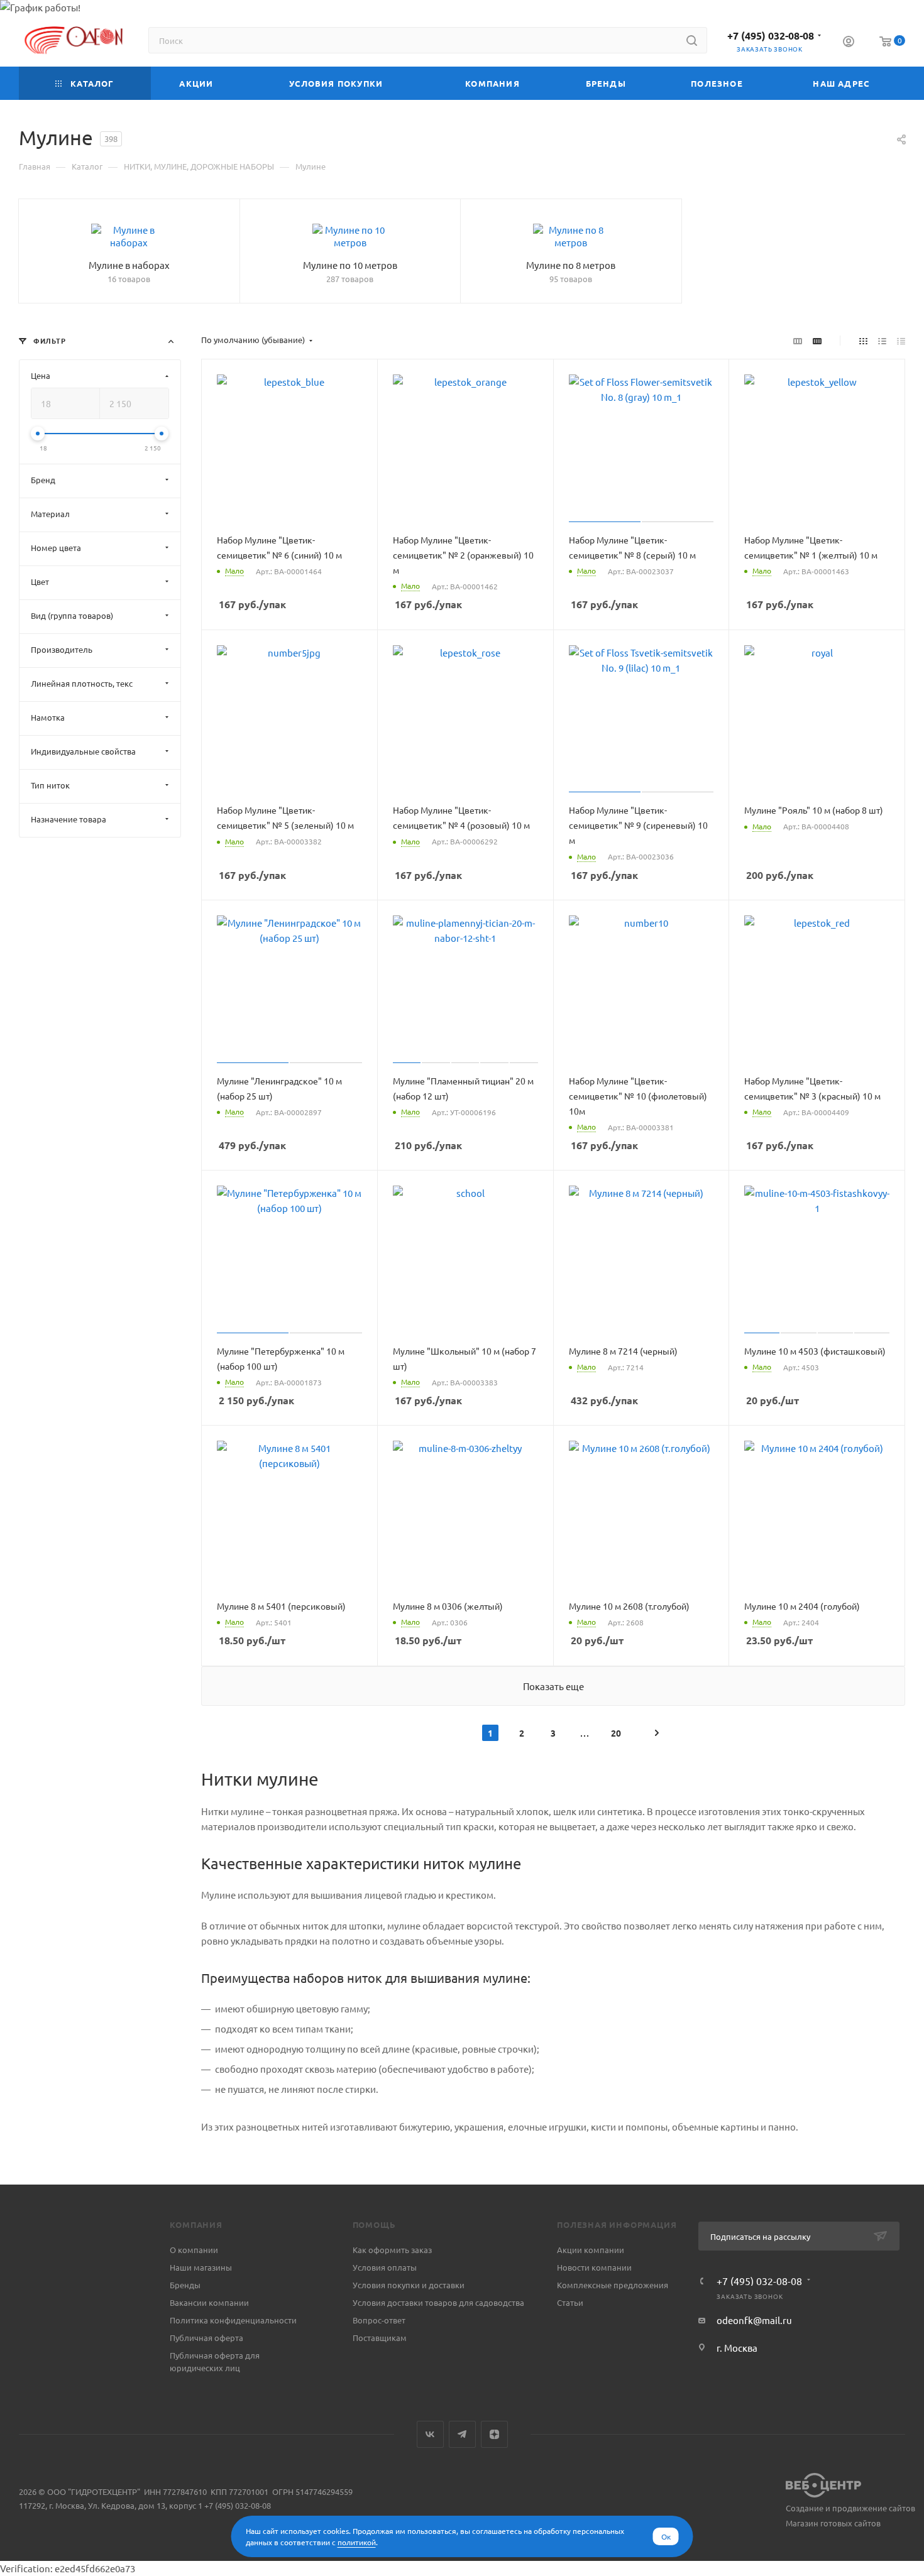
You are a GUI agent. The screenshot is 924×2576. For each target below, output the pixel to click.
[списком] (882, 340)
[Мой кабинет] (849, 43)
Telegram (462, 2434)
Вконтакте (430, 2434)
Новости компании (594, 2267)
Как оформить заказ (392, 2250)
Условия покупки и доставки (409, 2285)
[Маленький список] (798, 340)
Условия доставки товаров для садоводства (438, 2302)
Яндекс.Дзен (494, 2434)
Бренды (185, 2285)
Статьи (570, 2302)
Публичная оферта (206, 2338)
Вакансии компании (209, 2302)
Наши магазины (201, 2267)
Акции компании (591, 2250)
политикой (357, 2542)
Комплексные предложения (613, 2285)
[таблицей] (901, 340)
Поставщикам (380, 2338)
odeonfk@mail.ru (754, 2320)
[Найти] (692, 40)
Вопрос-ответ (379, 2320)
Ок (666, 2536)
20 (616, 1733)
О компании (194, 2250)
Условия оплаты (385, 2267)
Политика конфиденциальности (233, 2320)
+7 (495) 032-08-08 (771, 35)
